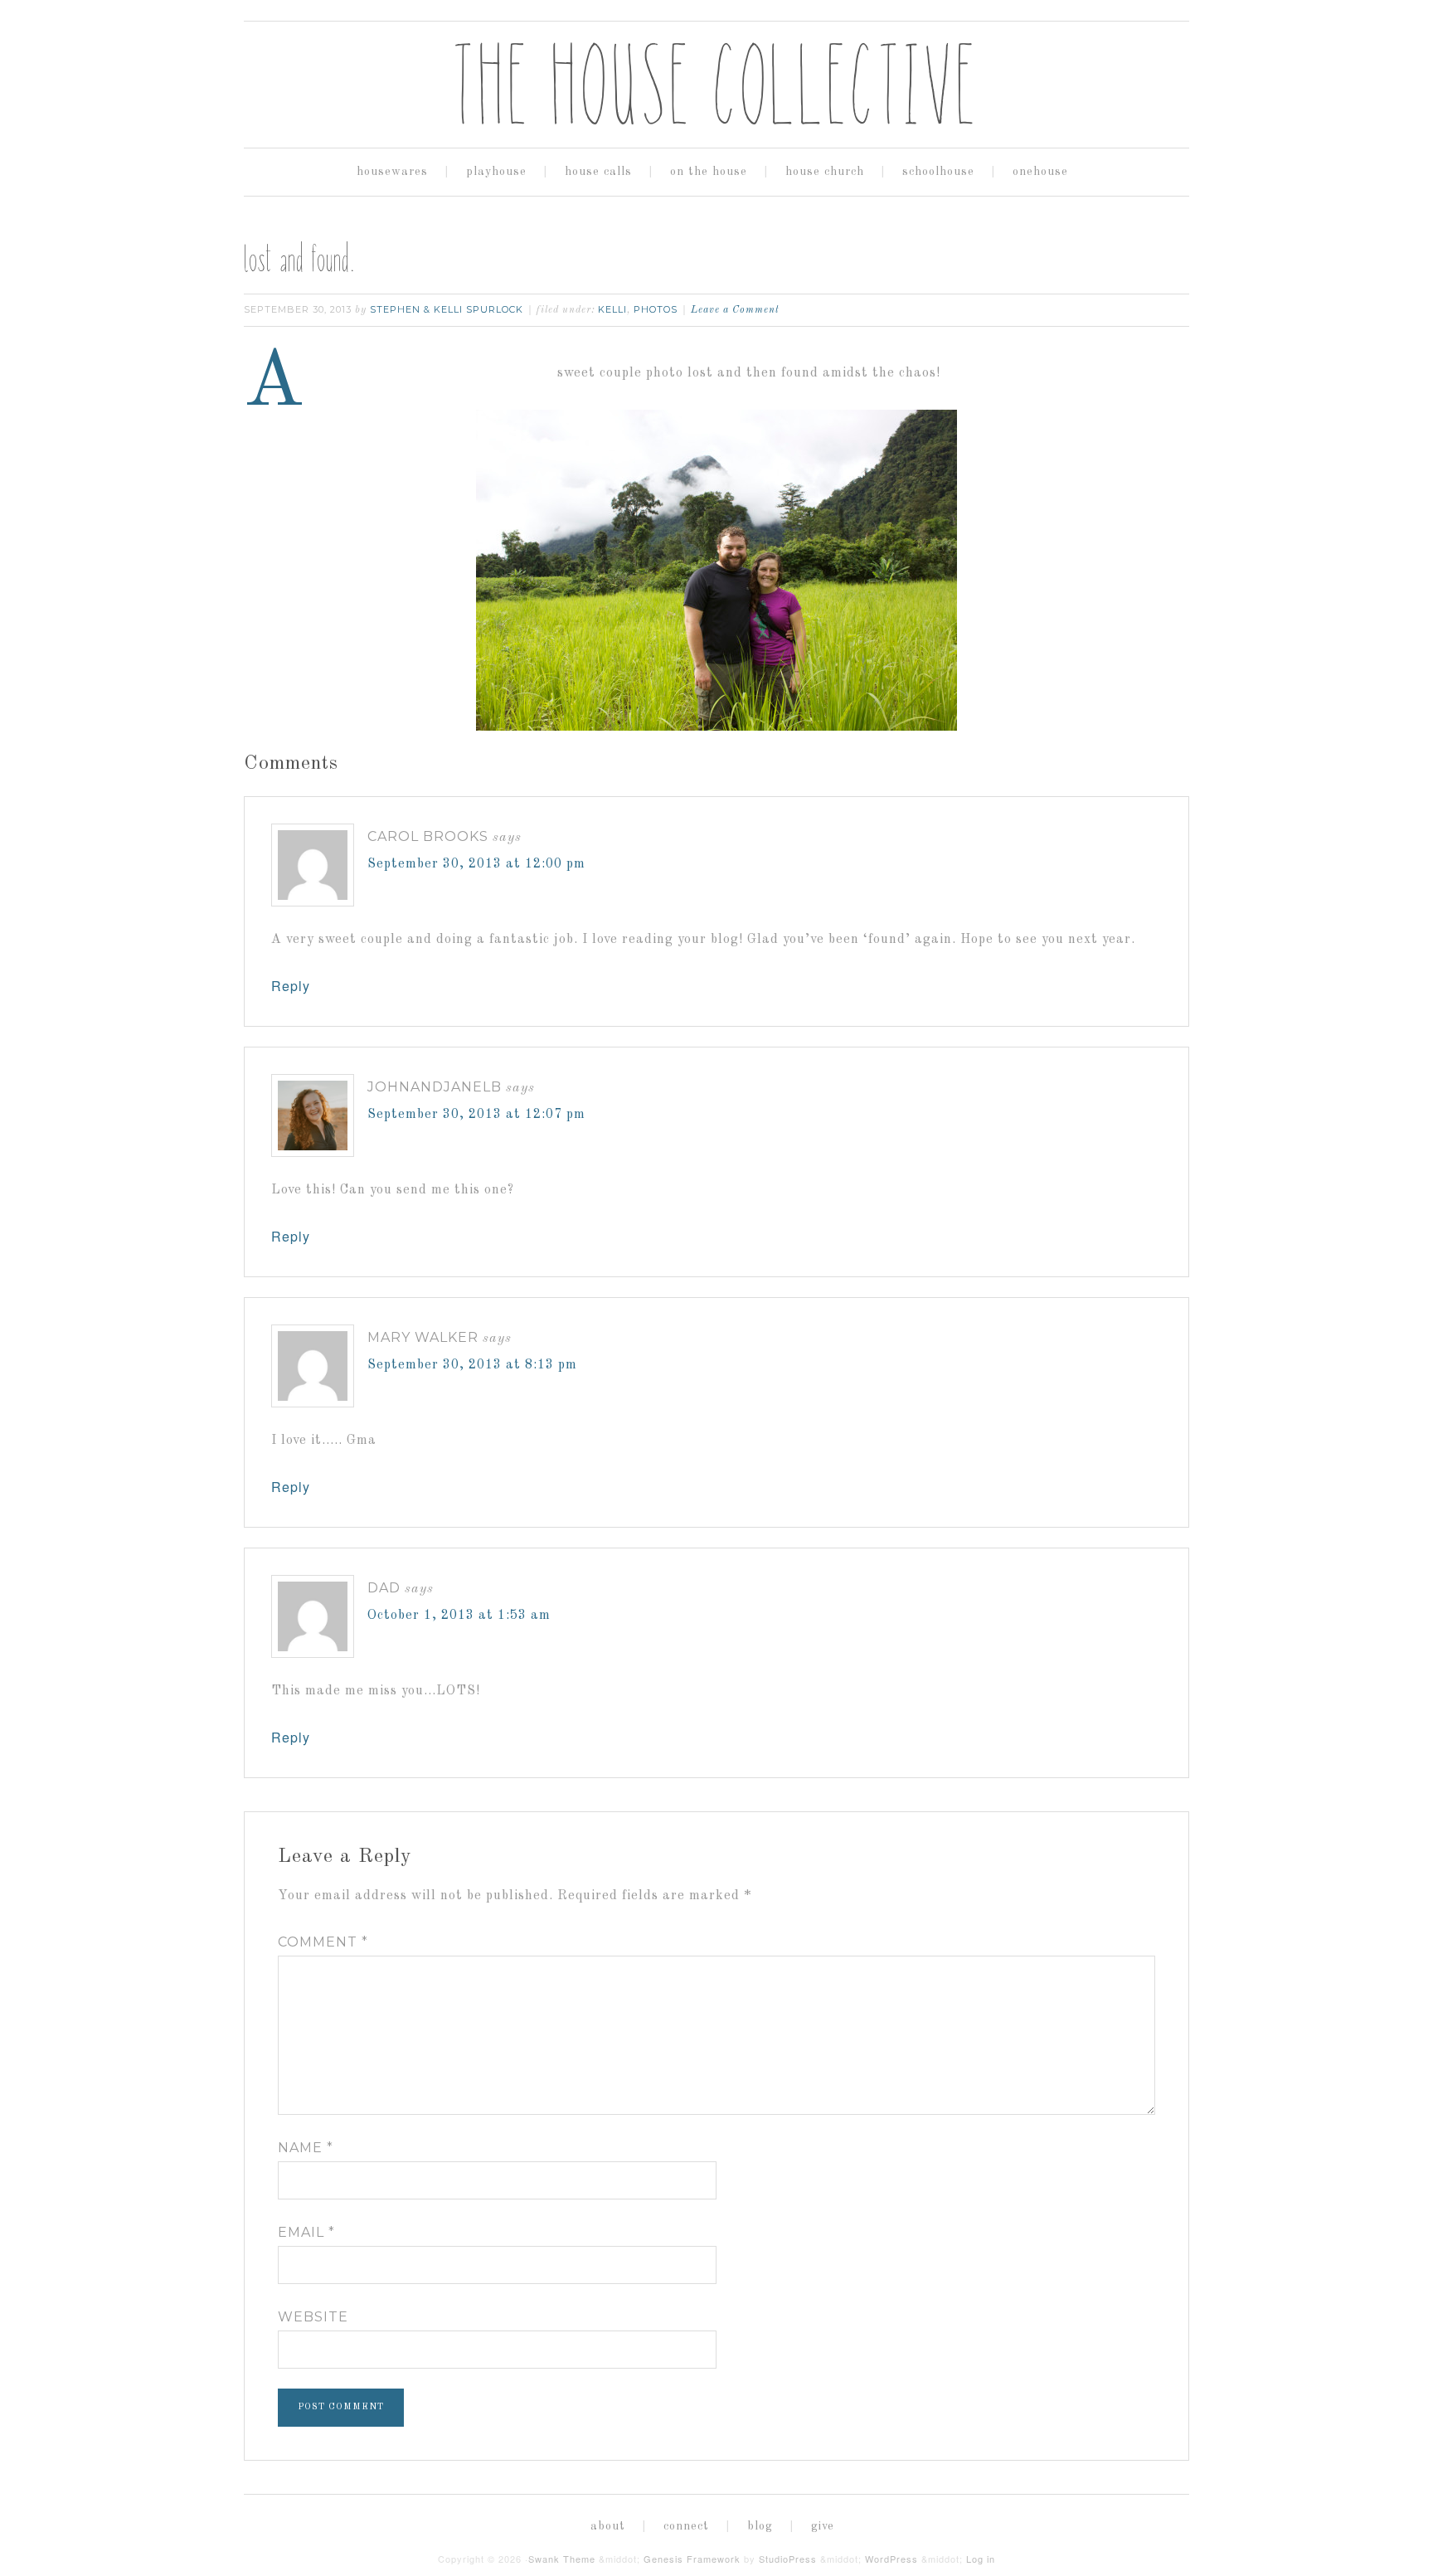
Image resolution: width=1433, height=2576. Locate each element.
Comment (323, 1942)
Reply (291, 986)
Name (306, 2148)
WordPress (891, 2559)
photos (656, 309)
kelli (612, 309)
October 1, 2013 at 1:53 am (459, 1616)
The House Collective (716, 84)
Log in (981, 2559)
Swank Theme (562, 2559)
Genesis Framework (692, 2559)
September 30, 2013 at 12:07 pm (476, 1115)
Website (313, 2317)
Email (306, 2232)
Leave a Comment (735, 310)
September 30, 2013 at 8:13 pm (472, 1365)
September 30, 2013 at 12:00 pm (476, 864)
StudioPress (788, 2559)
